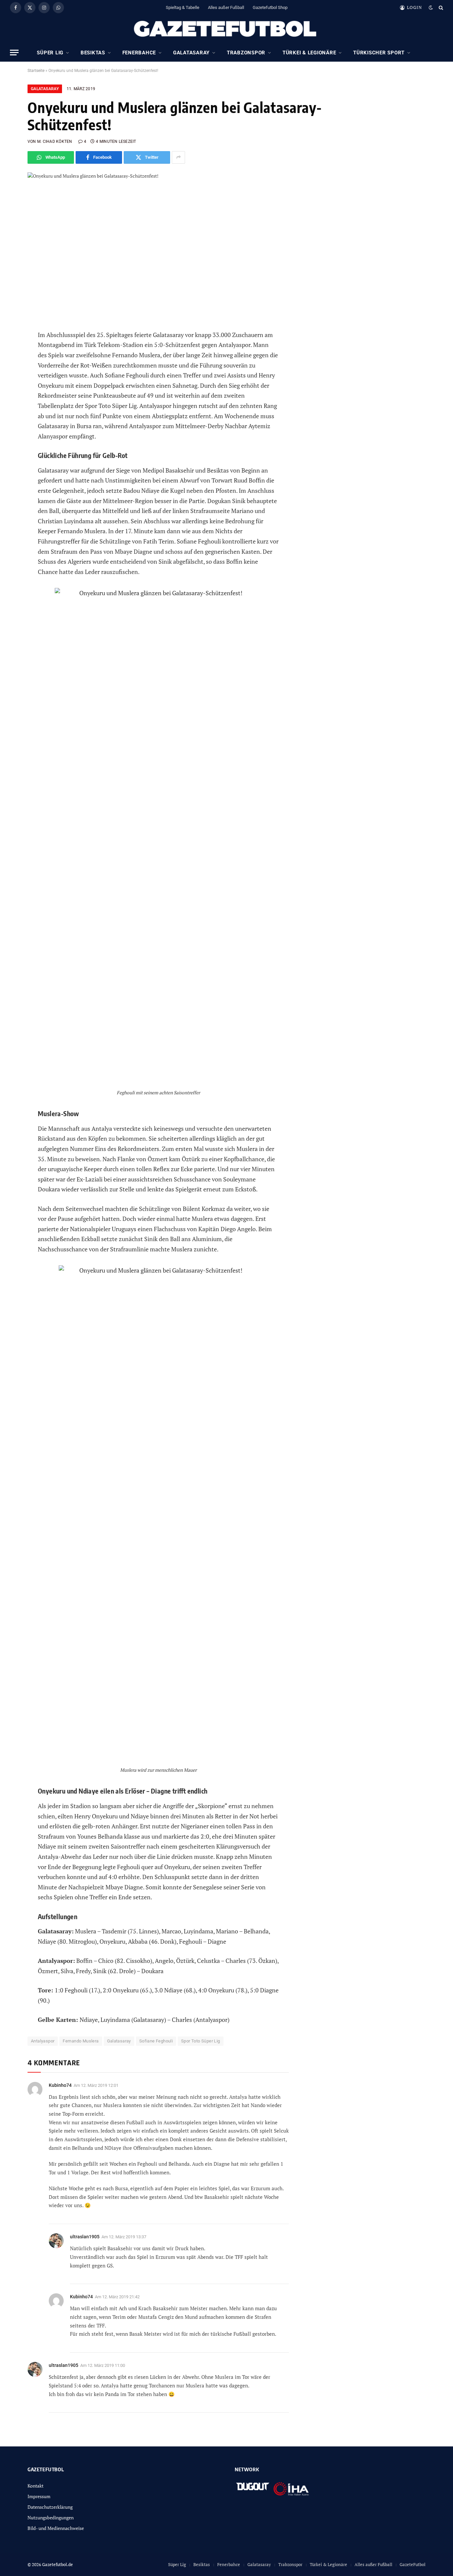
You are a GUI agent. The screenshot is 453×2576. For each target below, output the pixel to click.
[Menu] (14, 53)
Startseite (36, 71)
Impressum (39, 2496)
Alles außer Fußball (226, 7)
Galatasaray (191, 53)
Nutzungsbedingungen (51, 2518)
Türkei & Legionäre (309, 53)
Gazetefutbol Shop (270, 7)
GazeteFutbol (413, 2564)
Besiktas (93, 53)
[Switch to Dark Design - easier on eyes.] (431, 8)
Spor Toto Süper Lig (200, 2041)
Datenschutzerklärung (50, 2507)
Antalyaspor (43, 2041)
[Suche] (440, 7)
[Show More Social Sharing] (178, 157)
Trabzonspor (246, 53)
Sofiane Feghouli (156, 2041)
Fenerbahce (139, 53)
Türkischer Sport (379, 53)
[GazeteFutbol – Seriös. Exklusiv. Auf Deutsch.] (227, 29)
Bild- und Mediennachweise (56, 2528)
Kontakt (35, 2486)
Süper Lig (50, 53)
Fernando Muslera (81, 2041)
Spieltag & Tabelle (183, 7)
